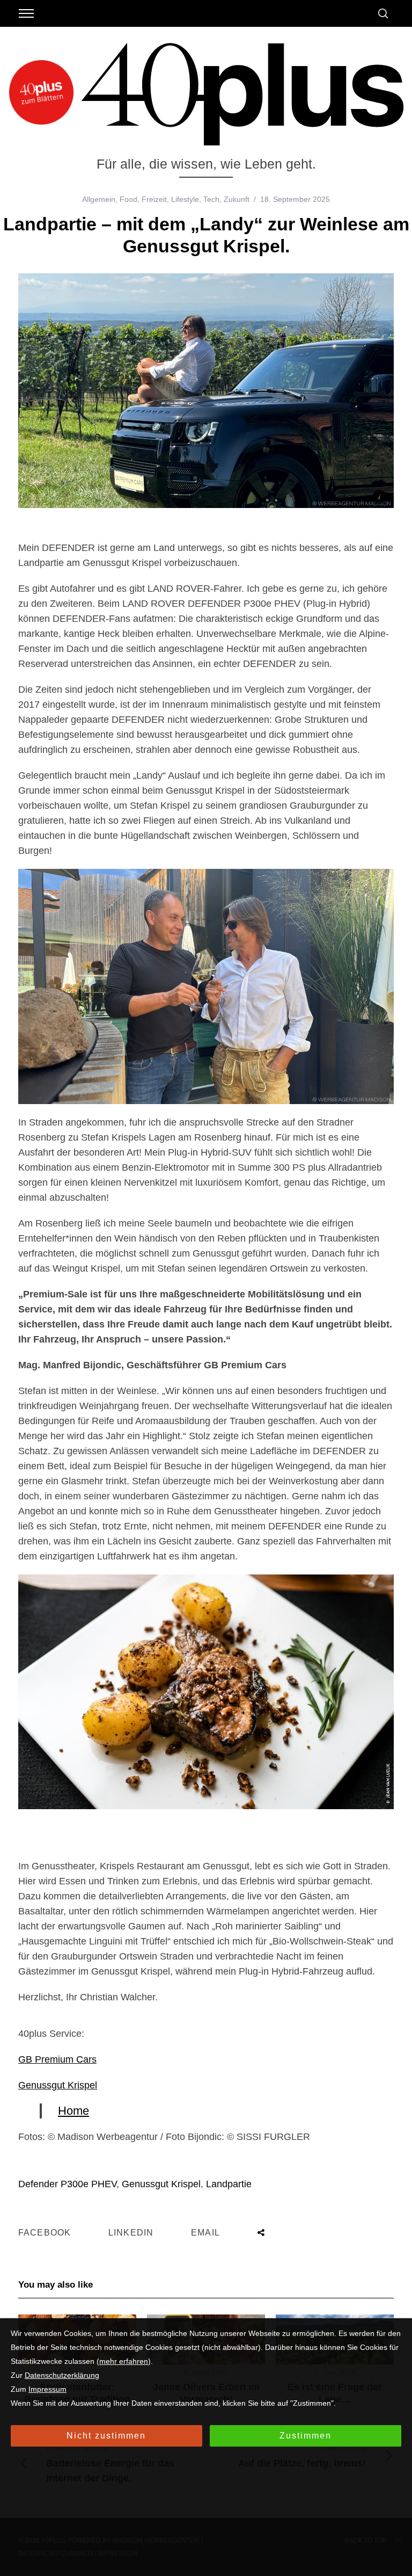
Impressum (47, 2389)
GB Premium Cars (57, 2059)
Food (128, 199)
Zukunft (237, 199)
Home (73, 2111)
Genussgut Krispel (58, 2085)
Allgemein (99, 199)
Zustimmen (306, 2436)
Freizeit (154, 199)
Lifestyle (185, 199)
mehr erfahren (124, 2361)
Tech (211, 199)
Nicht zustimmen (106, 2436)
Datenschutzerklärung (62, 2375)
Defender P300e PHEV (67, 2184)
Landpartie (229, 2184)
